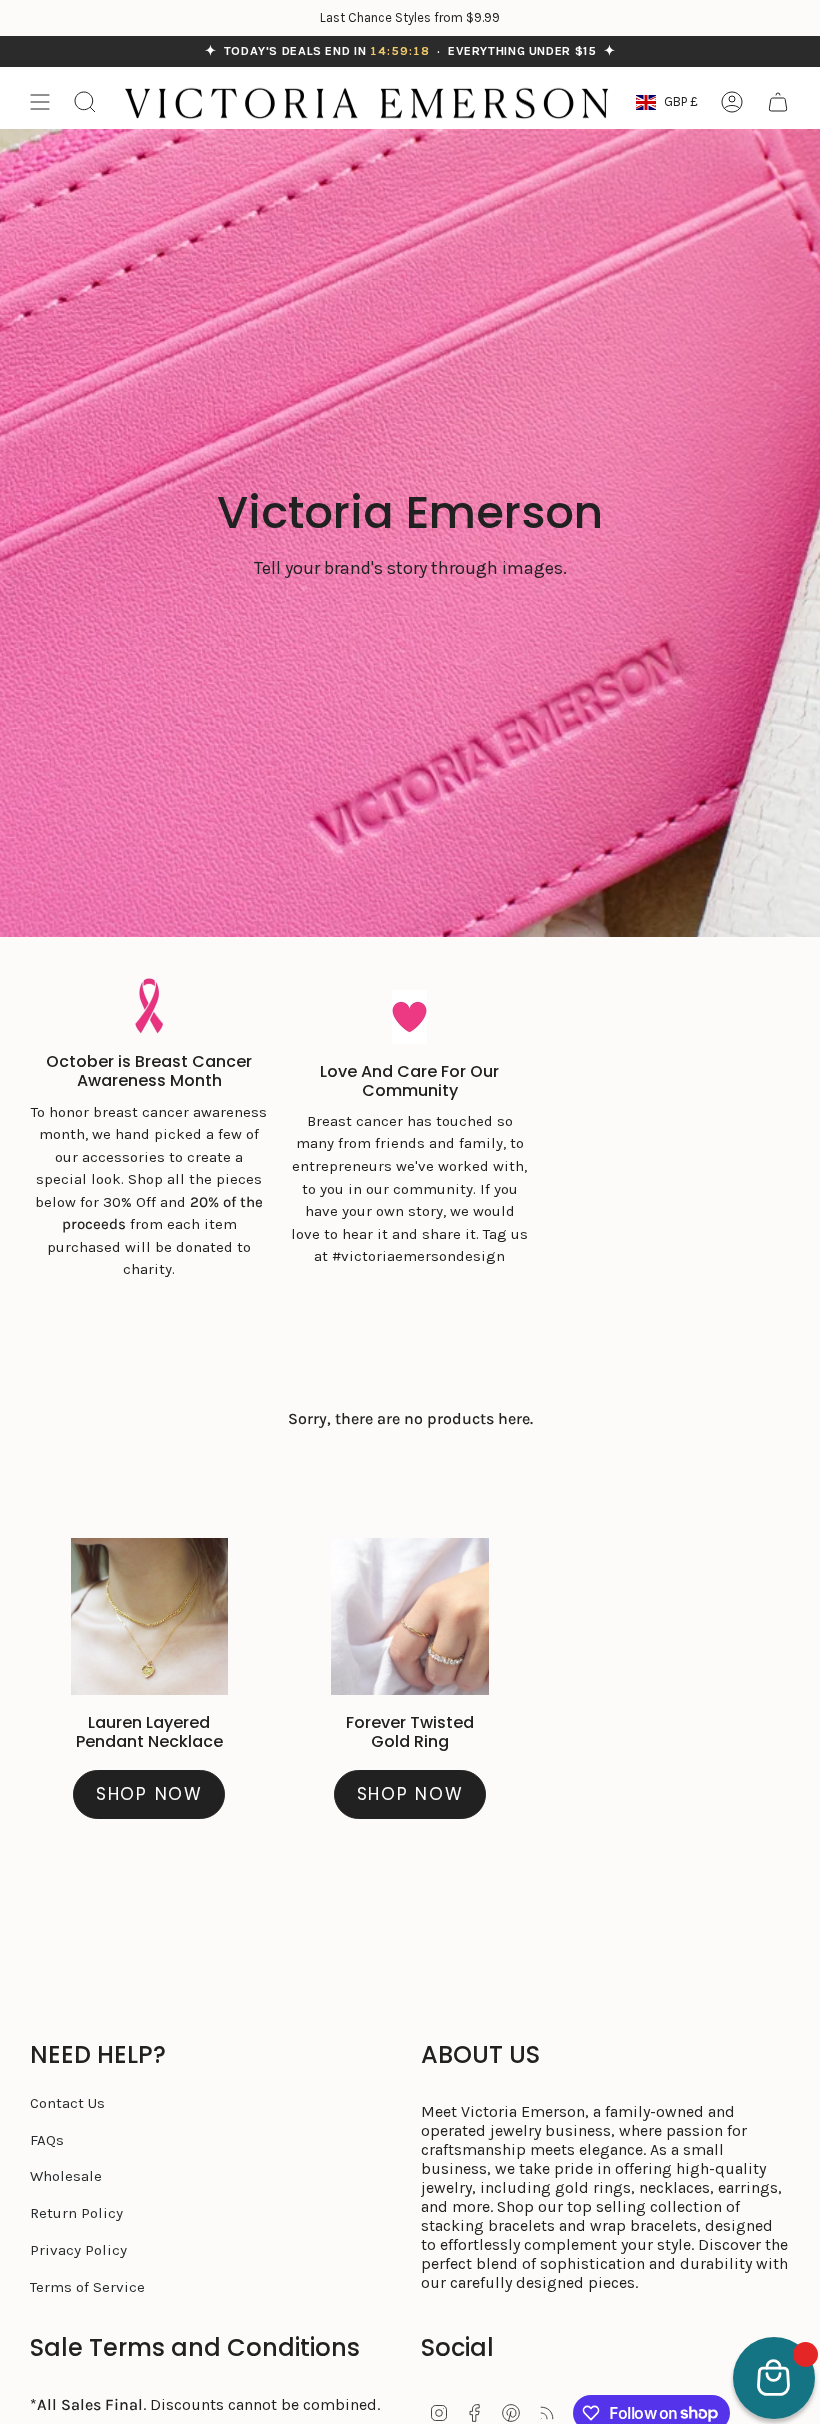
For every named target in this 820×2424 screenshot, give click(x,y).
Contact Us (67, 2103)
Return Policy (76, 2213)
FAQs (47, 2140)
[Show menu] (40, 102)
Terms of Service (87, 2287)
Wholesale (66, 2176)
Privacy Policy (78, 2250)
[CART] (778, 102)
